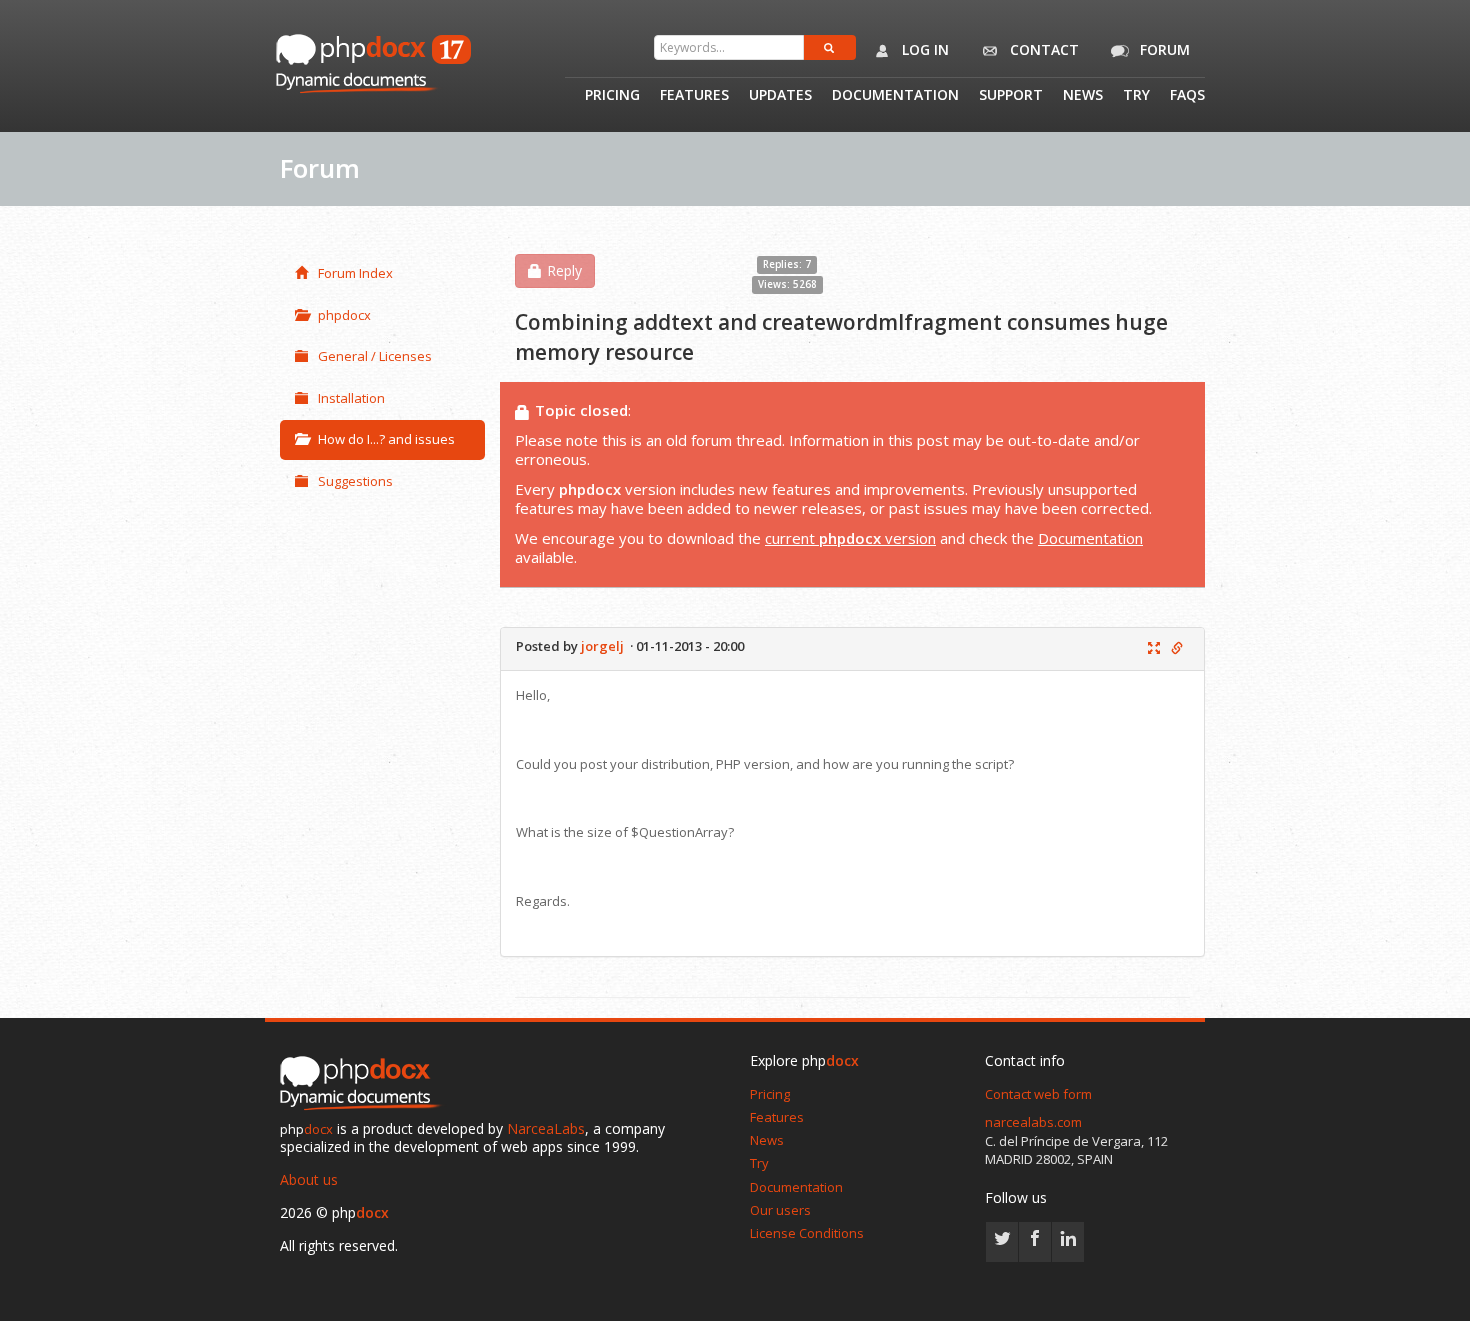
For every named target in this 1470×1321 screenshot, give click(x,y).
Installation (351, 398)
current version (850, 538)
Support (1011, 96)
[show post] (1154, 649)
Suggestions (355, 481)
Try (1136, 96)
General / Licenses (375, 356)
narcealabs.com (1033, 1122)
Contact (1042, 49)
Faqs (1187, 96)
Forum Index (355, 273)
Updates (780, 96)
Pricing (612, 96)
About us (309, 1179)
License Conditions (807, 1233)
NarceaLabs (546, 1128)
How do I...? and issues (386, 439)
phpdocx (344, 315)
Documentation (895, 96)
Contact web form (1038, 1094)
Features (694, 96)
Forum (1163, 49)
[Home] (365, 1084)
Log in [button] (923, 49)
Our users (780, 1210)
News (1083, 96)
